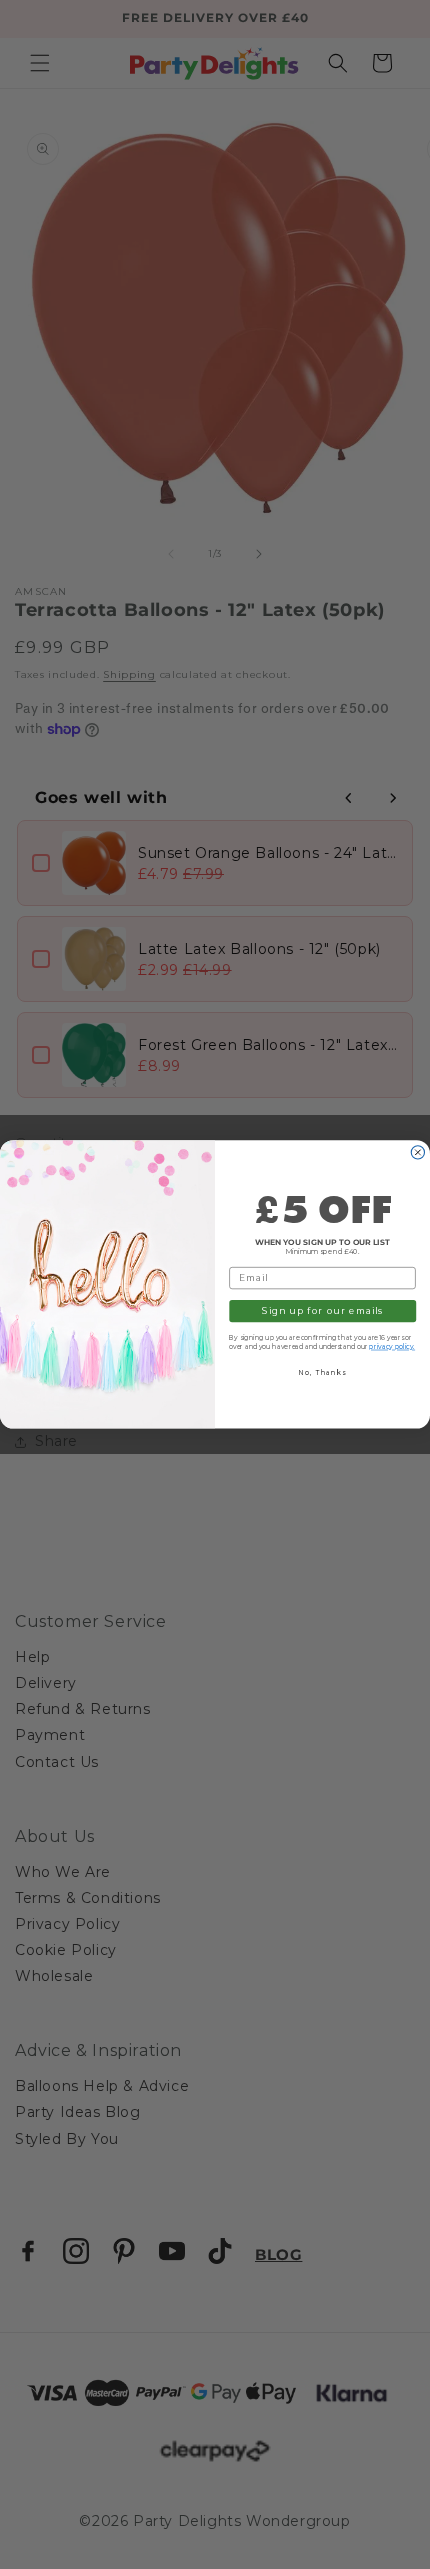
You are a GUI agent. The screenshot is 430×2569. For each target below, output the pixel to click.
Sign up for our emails (322, 1311)
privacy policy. (392, 1347)
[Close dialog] (417, 1152)
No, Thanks (322, 1373)
